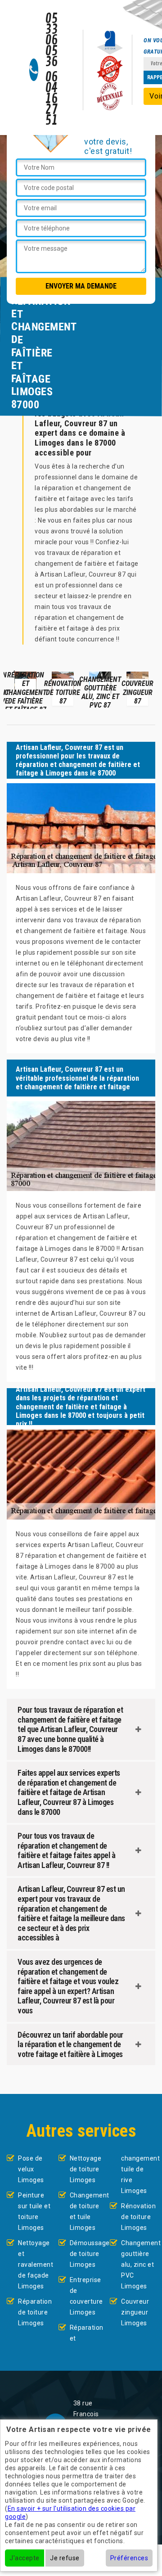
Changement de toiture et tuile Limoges (87, 2211)
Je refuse (65, 2558)
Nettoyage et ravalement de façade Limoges (35, 2265)
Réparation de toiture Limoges (35, 2312)
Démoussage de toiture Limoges (87, 2254)
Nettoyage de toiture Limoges (86, 2169)
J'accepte (25, 2558)
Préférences (129, 2558)
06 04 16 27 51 (52, 99)
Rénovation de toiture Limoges (138, 2217)
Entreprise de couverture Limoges (86, 2296)
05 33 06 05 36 (52, 41)
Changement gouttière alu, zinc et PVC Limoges (138, 2265)
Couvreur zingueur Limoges (135, 2312)
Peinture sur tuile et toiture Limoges (34, 2211)
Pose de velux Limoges (31, 2169)
